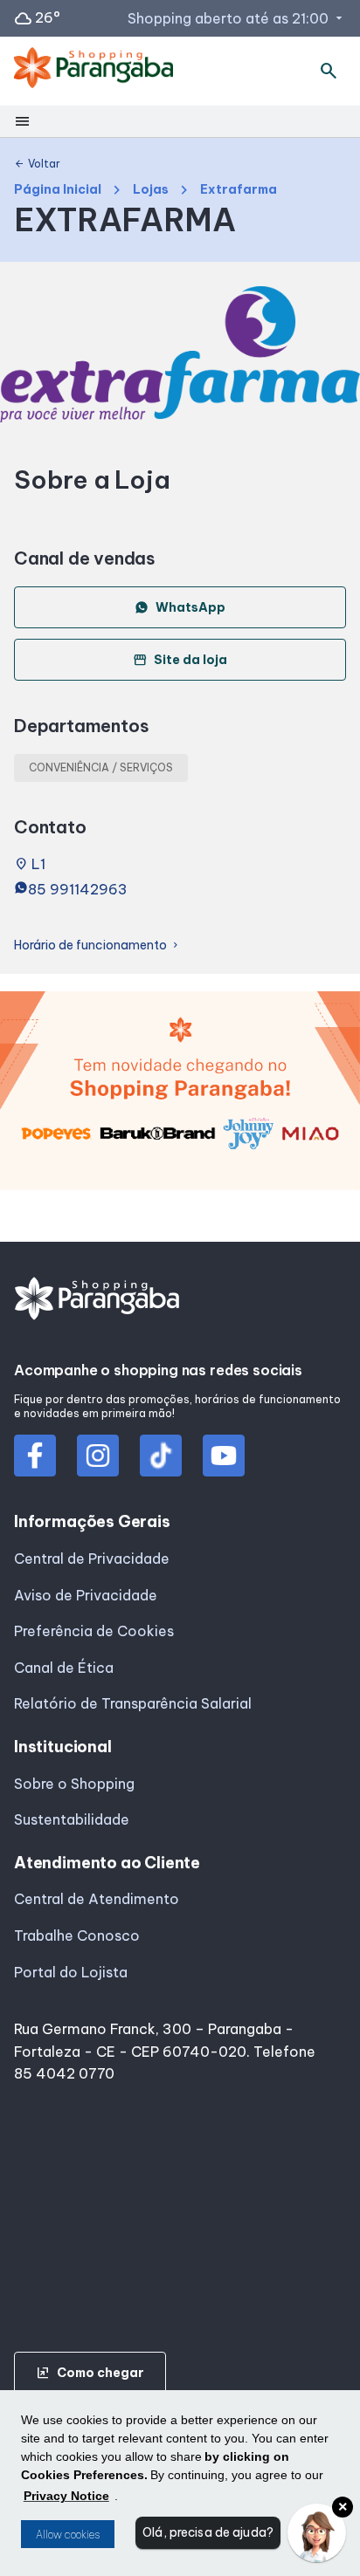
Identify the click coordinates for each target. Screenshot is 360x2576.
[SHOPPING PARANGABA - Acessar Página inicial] (93, 71)
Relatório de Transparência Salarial (133, 1703)
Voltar (37, 164)
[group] (180, 1096)
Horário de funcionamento (97, 945)
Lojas (151, 190)
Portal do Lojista (71, 1972)
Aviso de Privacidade (86, 1595)
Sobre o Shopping (74, 1784)
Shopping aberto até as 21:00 (237, 18)
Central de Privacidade (92, 1559)
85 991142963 (78, 889)
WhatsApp (190, 607)
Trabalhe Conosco (77, 1935)
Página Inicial (58, 190)
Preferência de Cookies (94, 1631)
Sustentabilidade (72, 1819)
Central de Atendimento (97, 1899)
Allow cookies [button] (68, 2535)
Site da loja (180, 660)
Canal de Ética (64, 1668)
